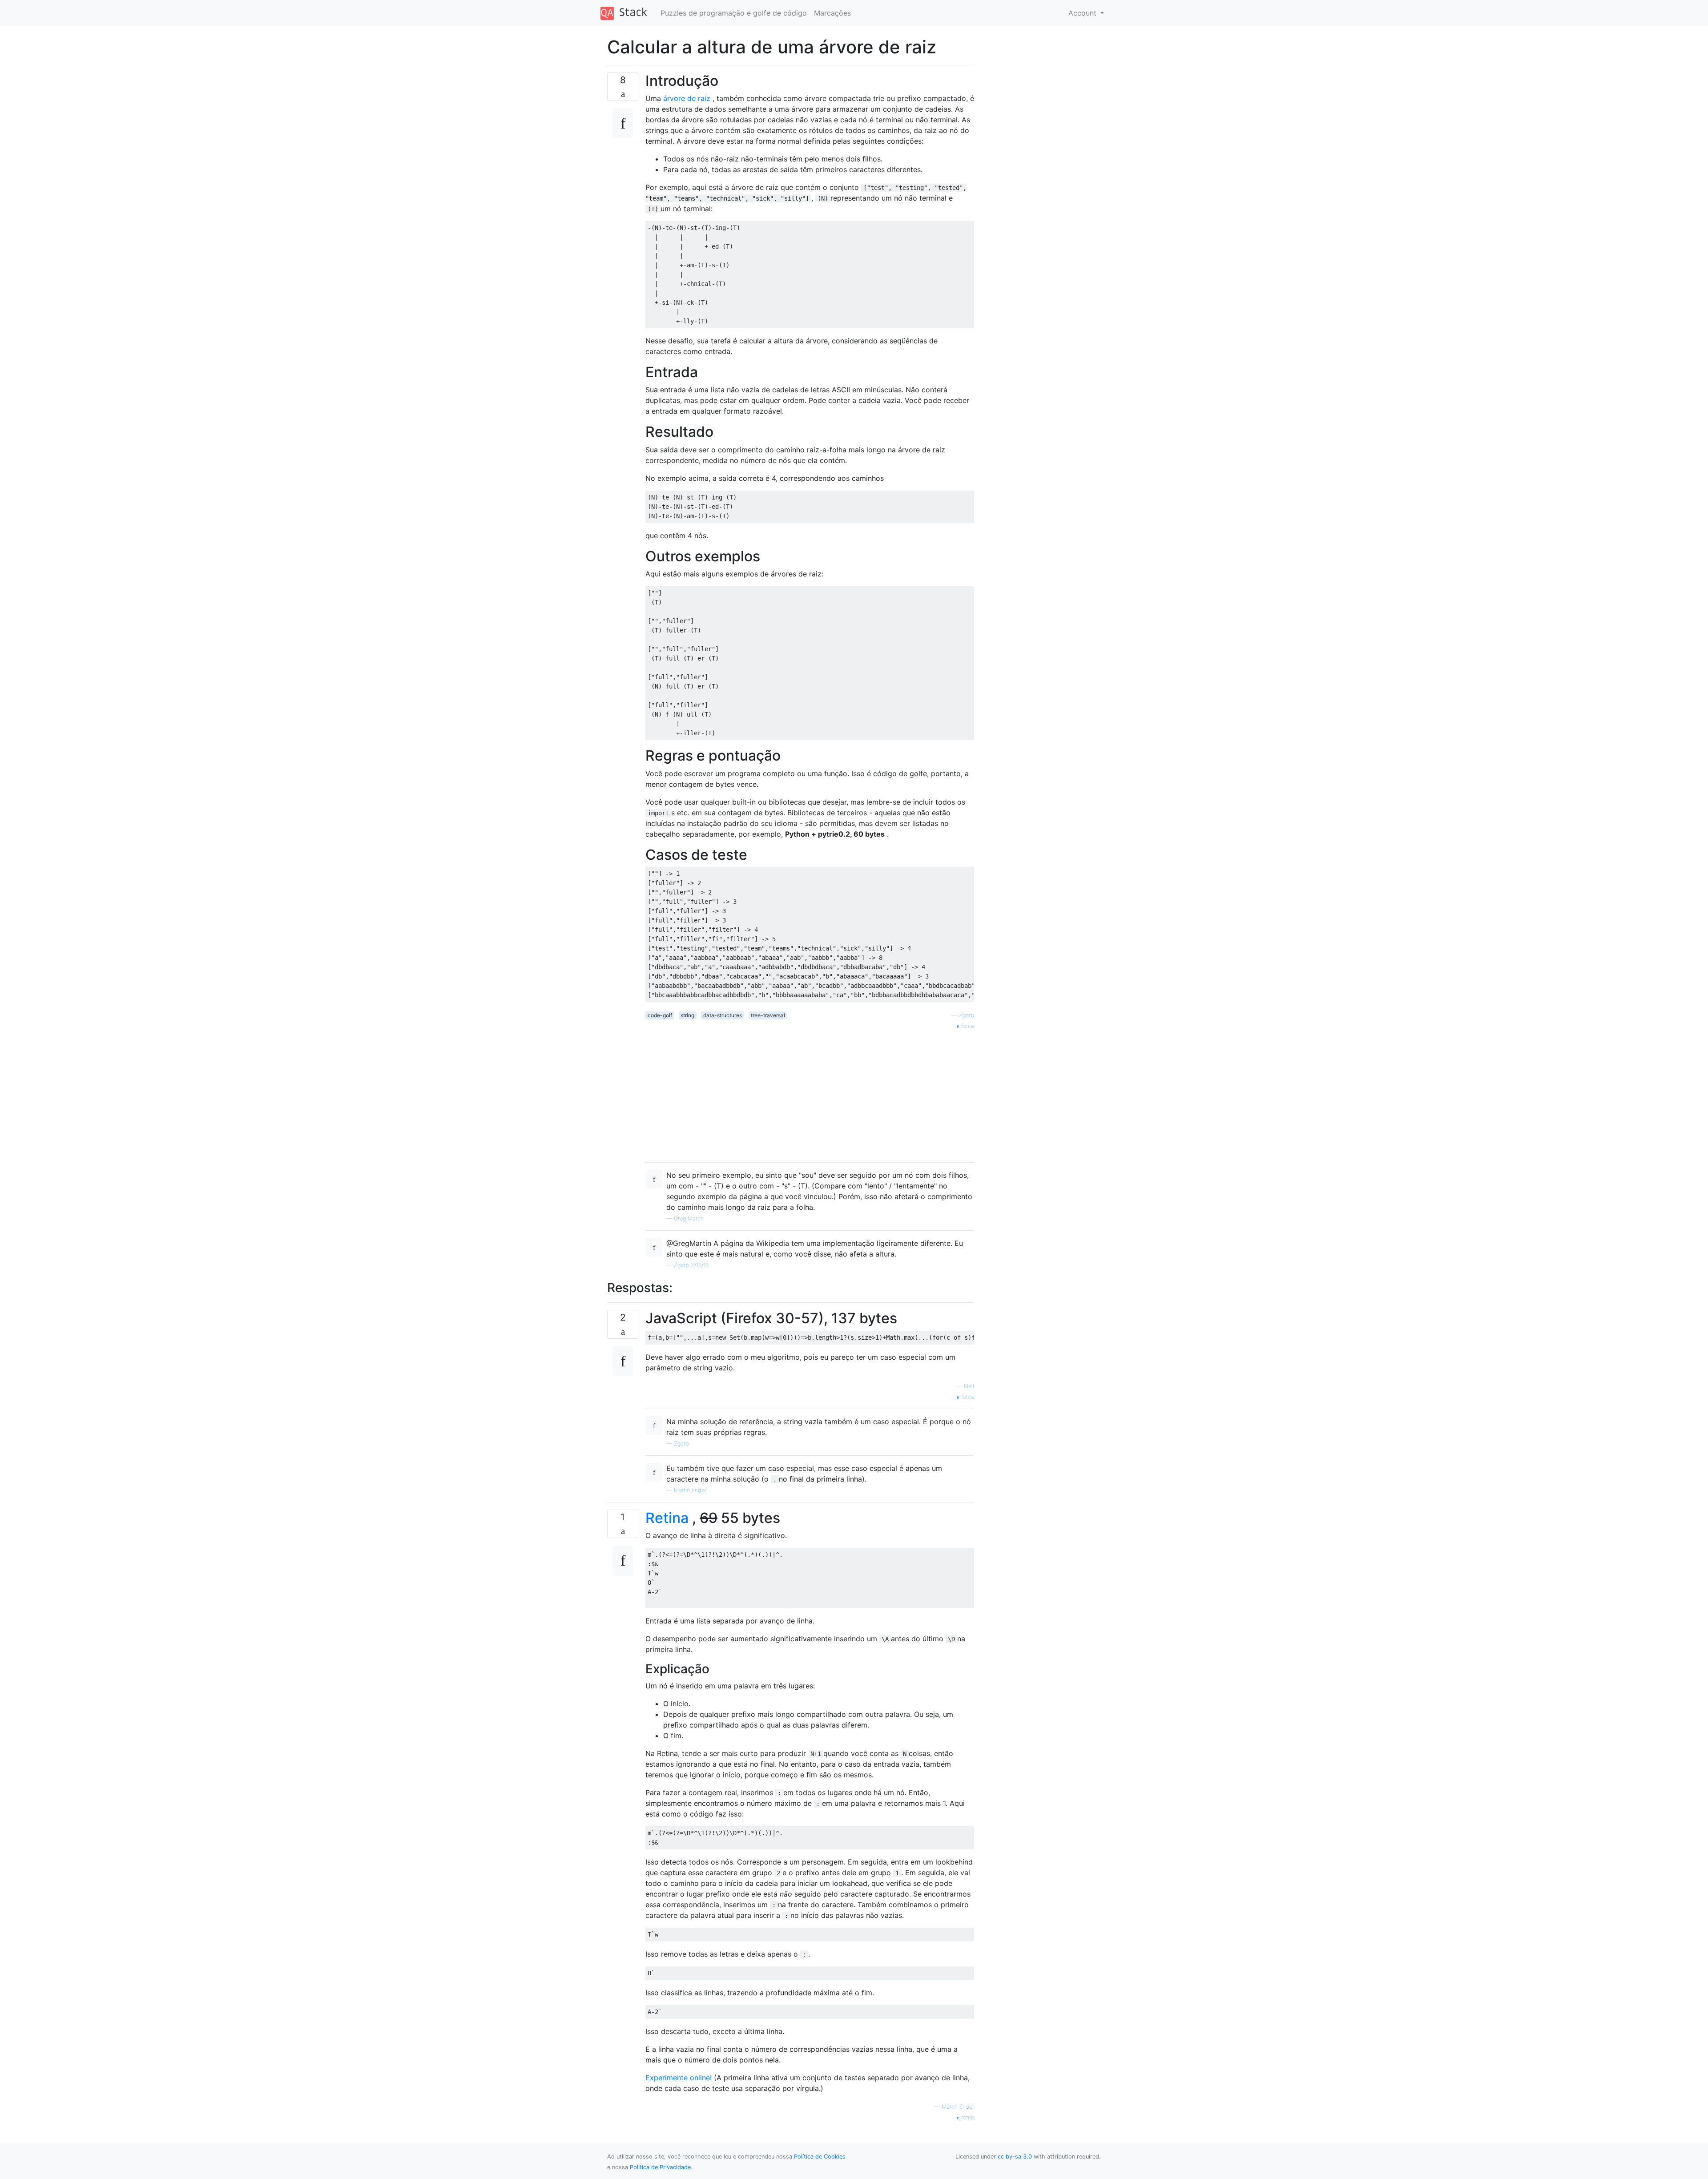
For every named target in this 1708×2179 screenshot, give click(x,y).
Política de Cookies (820, 2157)
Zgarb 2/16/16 (691, 1265)
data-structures (723, 1015)
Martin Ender (690, 1490)
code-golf (660, 1015)
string (687, 1015)
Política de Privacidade (660, 2167)
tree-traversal (768, 1015)
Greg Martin (689, 1218)
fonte (967, 1026)
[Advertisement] (810, 1093)
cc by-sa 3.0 (1015, 2157)
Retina (667, 1518)
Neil (969, 1386)
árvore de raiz (687, 98)
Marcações (832, 13)
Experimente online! (680, 2078)
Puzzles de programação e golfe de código (734, 13)
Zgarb (967, 1015)
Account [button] (1084, 13)
